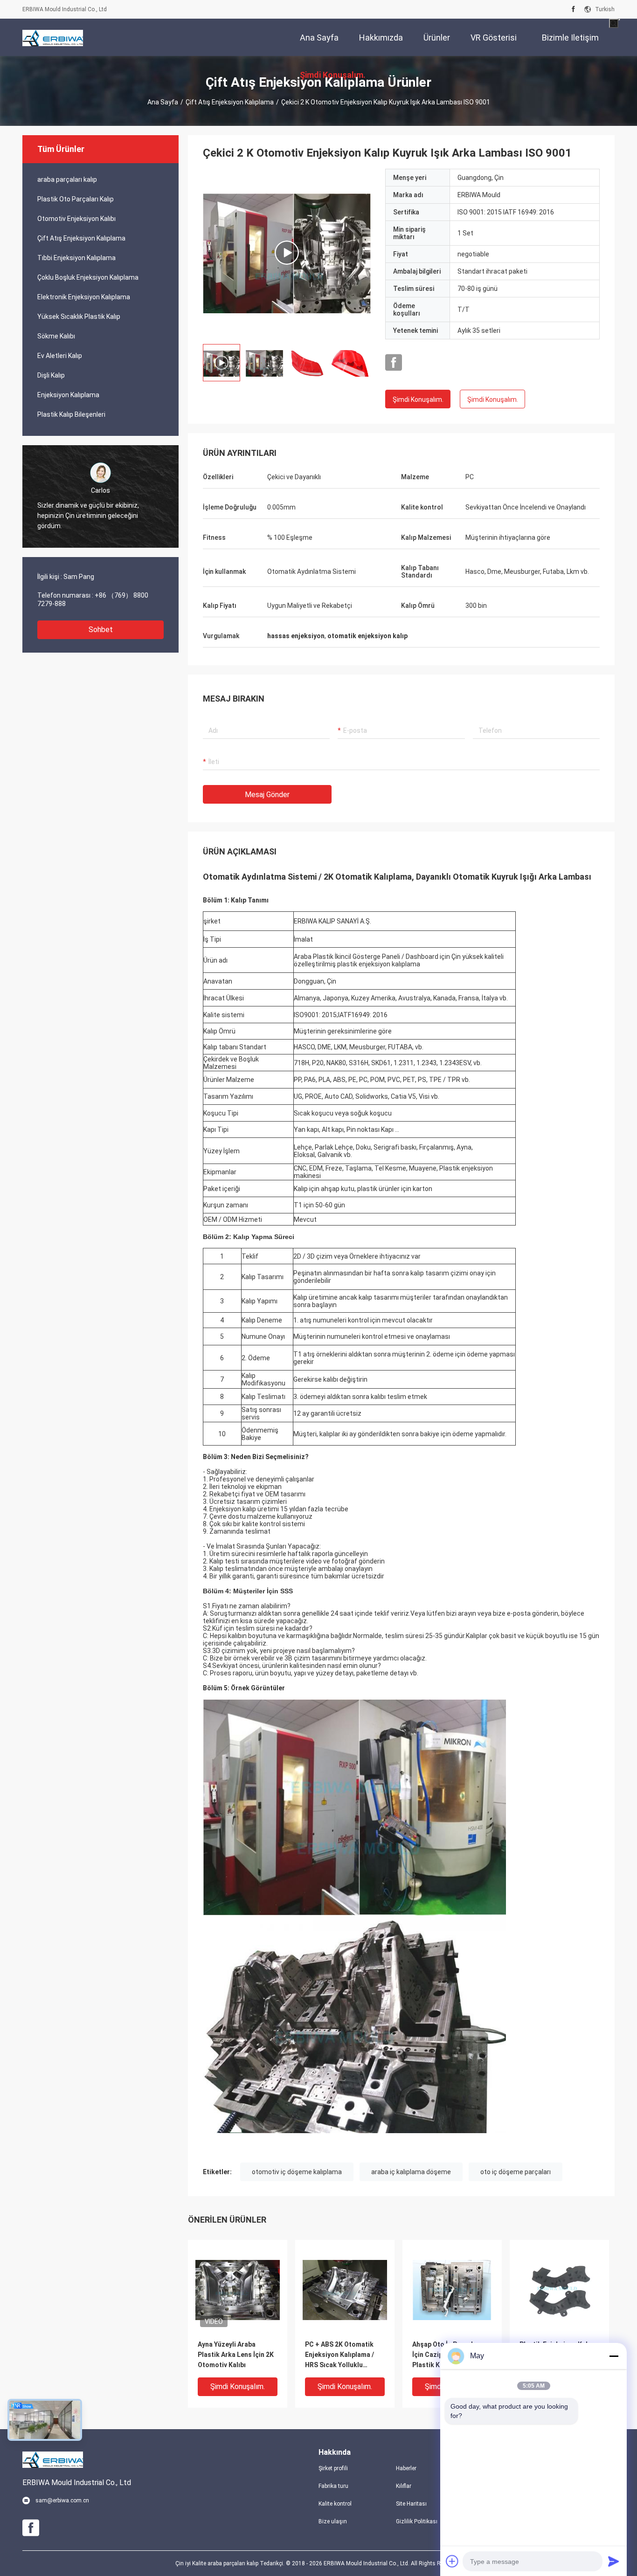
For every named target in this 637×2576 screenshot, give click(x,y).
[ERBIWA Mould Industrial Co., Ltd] (53, 37)
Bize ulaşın (333, 2521)
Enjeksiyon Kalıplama (68, 395)
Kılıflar (404, 2486)
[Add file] (452, 2561)
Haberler (406, 2468)
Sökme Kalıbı (56, 336)
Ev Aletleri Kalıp (60, 356)
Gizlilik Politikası (417, 2521)
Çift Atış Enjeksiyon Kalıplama (230, 102)
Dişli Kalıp (51, 375)
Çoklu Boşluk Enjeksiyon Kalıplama (88, 277)
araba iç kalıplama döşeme (411, 2172)
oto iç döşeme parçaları (516, 2172)
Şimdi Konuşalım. (418, 399)
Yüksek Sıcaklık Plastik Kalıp (79, 317)
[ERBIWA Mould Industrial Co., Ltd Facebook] (573, 9)
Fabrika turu (333, 2486)
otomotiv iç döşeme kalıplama (297, 2172)
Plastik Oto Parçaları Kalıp (76, 199)
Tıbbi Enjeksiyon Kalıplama (76, 258)
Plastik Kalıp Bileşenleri (71, 414)
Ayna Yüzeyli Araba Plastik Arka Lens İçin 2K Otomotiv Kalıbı (236, 2355)
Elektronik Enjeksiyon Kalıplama (84, 297)
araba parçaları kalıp (67, 179)
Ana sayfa (163, 102)
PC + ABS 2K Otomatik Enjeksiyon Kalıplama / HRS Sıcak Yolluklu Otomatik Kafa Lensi (339, 2355)
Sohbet (101, 630)
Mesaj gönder (267, 795)
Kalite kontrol (335, 2504)
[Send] (614, 2561)
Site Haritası (411, 2504)
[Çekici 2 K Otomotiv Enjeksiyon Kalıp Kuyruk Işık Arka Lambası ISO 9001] (287, 253)
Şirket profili (333, 2468)
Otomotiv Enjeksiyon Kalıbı (76, 219)
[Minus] (614, 2356)
